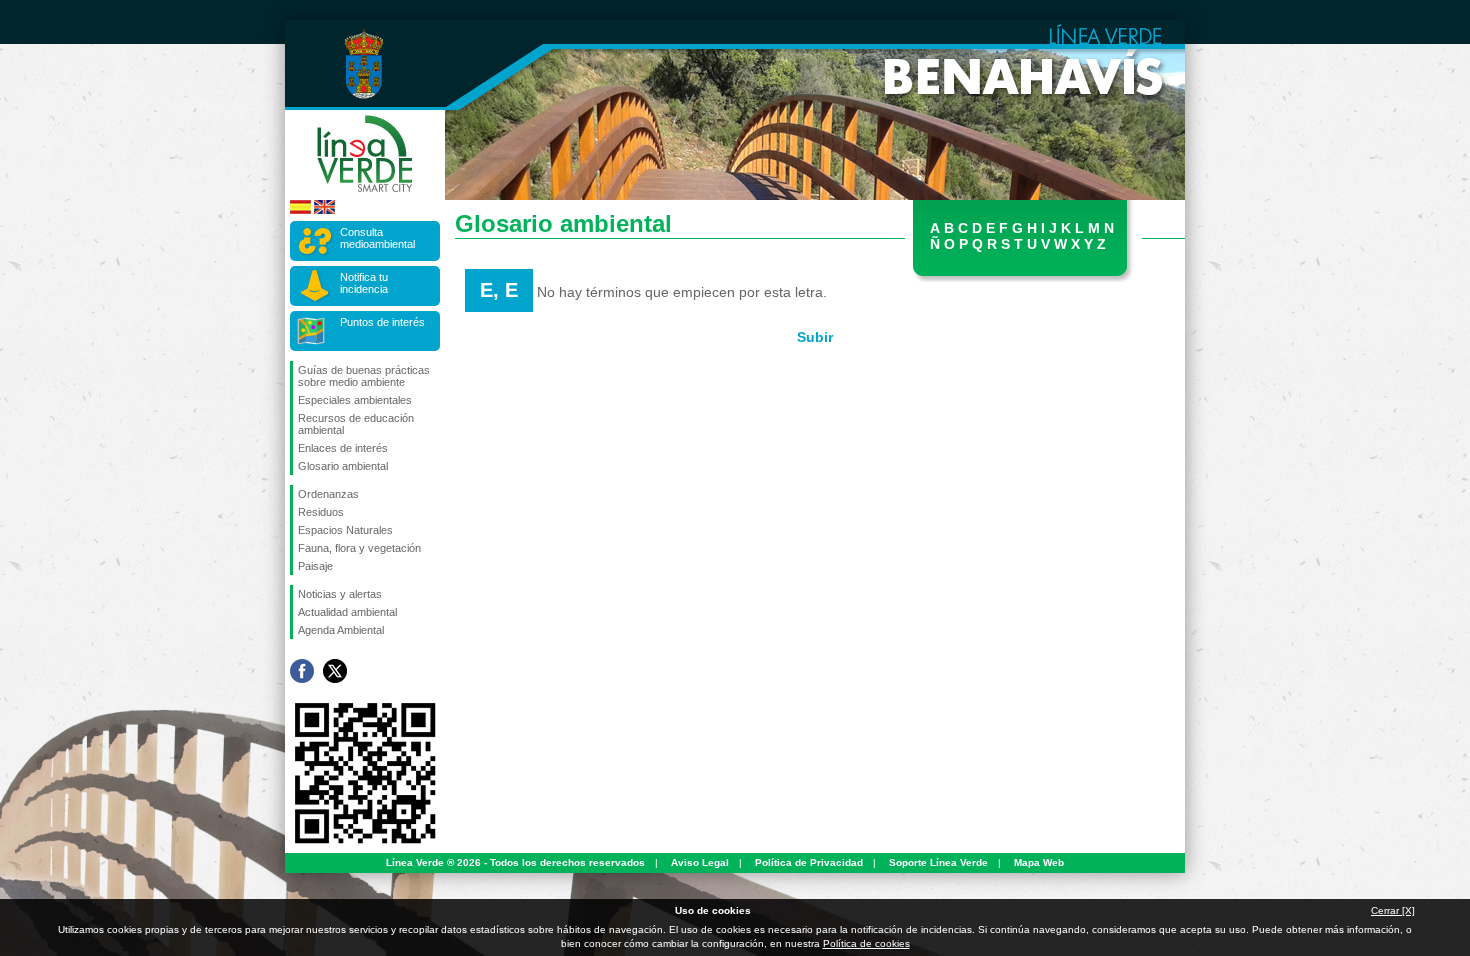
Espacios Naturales (345, 530)
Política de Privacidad (809, 862)
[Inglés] (324, 210)
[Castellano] (300, 210)
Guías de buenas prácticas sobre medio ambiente (364, 376)
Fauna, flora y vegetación (359, 548)
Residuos (321, 512)
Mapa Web (1039, 862)
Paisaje (315, 566)
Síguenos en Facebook (302, 671)
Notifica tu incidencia (364, 283)
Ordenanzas (328, 494)
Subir (815, 337)
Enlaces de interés (343, 448)
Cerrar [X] (1393, 910)
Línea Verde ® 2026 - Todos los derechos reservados (515, 862)
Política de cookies (866, 943)
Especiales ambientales (355, 400)
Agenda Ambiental (341, 630)
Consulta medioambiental (377, 238)
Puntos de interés (382, 322)
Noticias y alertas (340, 594)
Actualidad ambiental (347, 612)
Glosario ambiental (343, 466)
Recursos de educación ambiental (356, 424)
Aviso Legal (700, 862)
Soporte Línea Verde (938, 862)
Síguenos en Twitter (335, 671)
